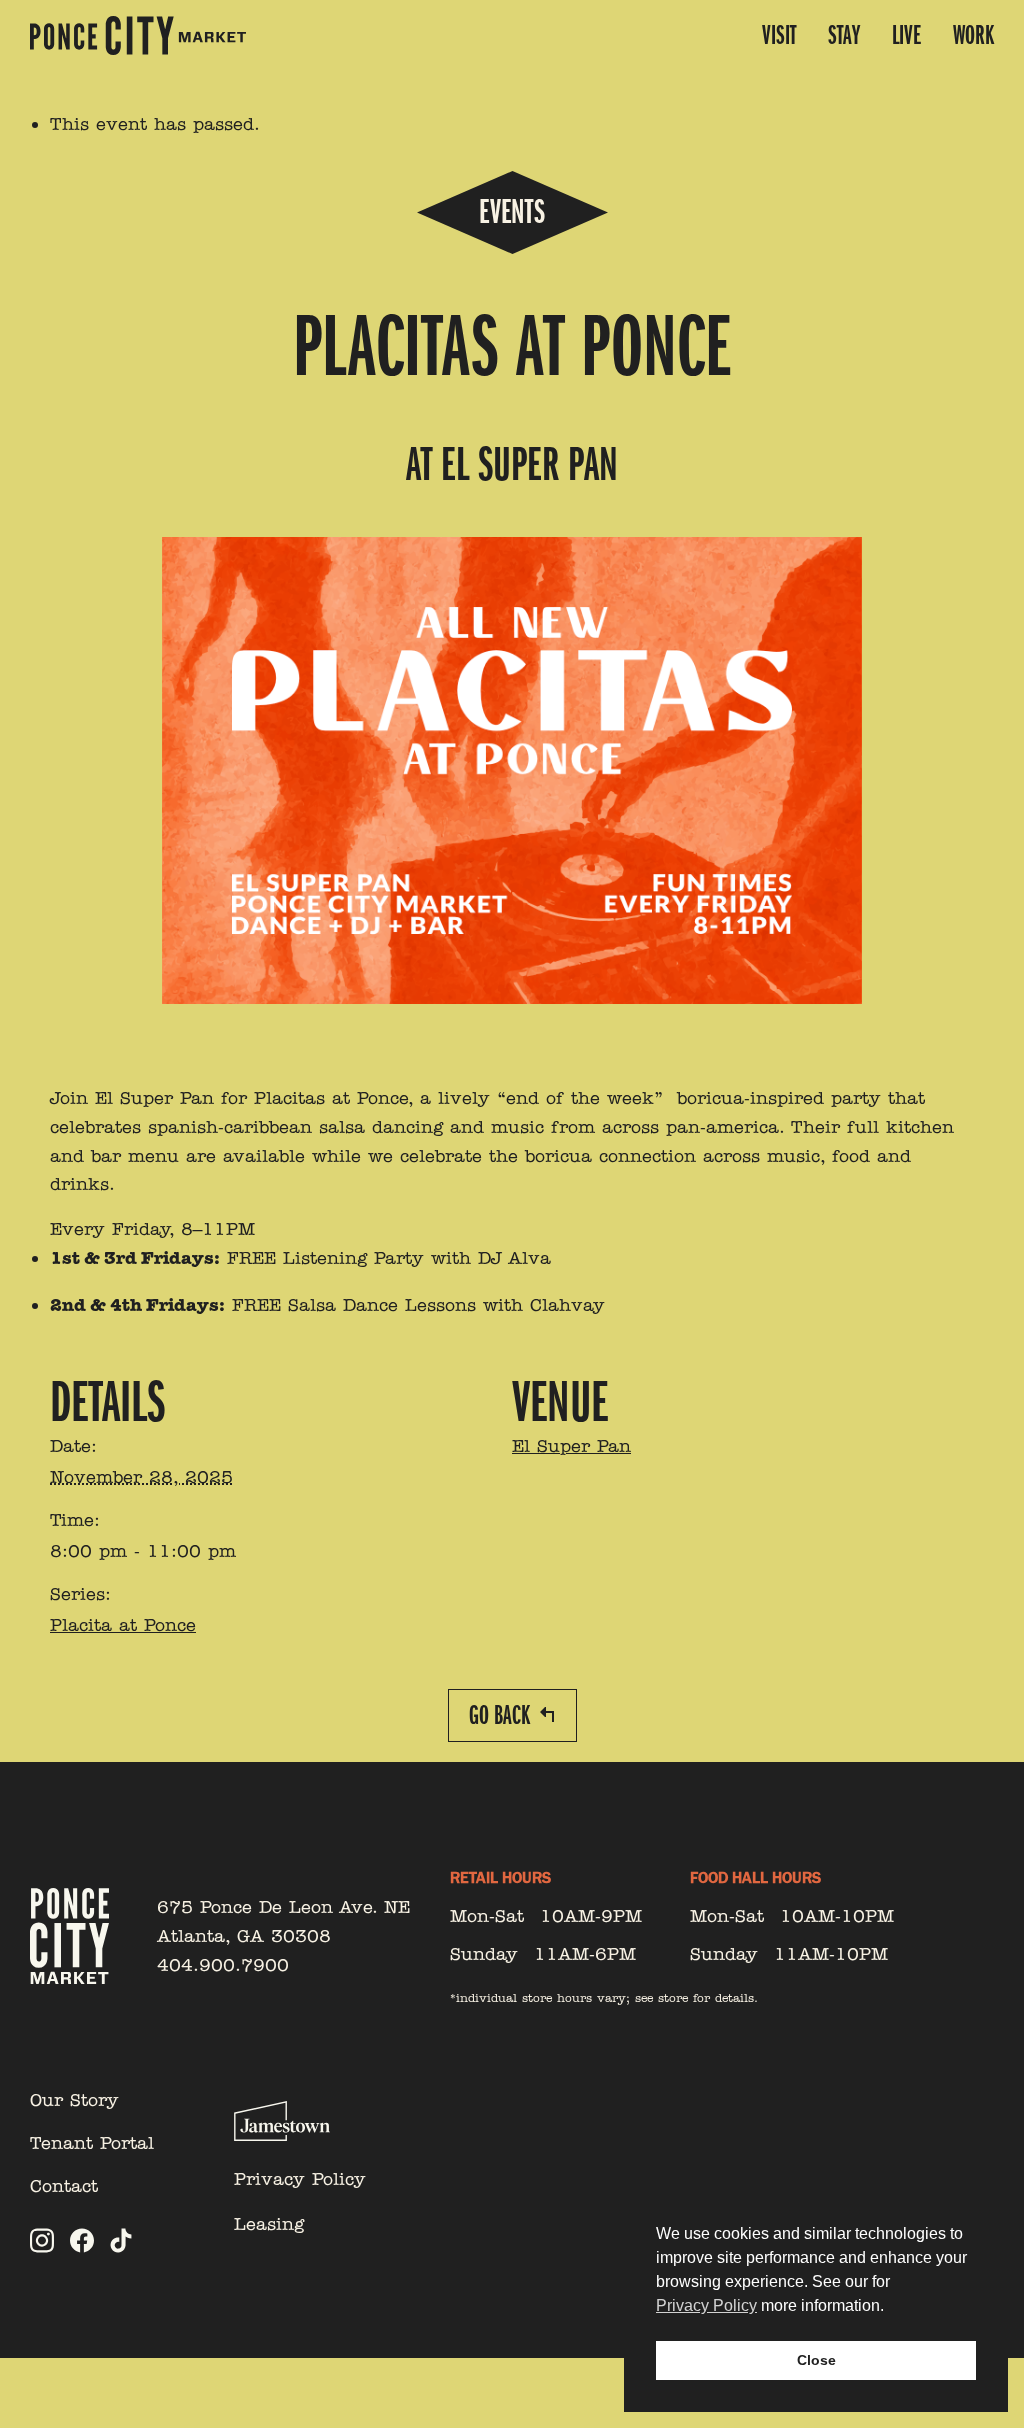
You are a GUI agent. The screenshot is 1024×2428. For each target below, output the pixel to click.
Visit (779, 35)
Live (906, 35)
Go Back (499, 1715)
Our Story (74, 2100)
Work (973, 35)
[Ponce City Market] (138, 35)
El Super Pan (571, 1446)
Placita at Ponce (123, 1625)
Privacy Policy (300, 2179)
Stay (844, 35)
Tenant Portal (92, 2143)
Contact (64, 2186)
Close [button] (816, 2360)
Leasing (269, 2224)
